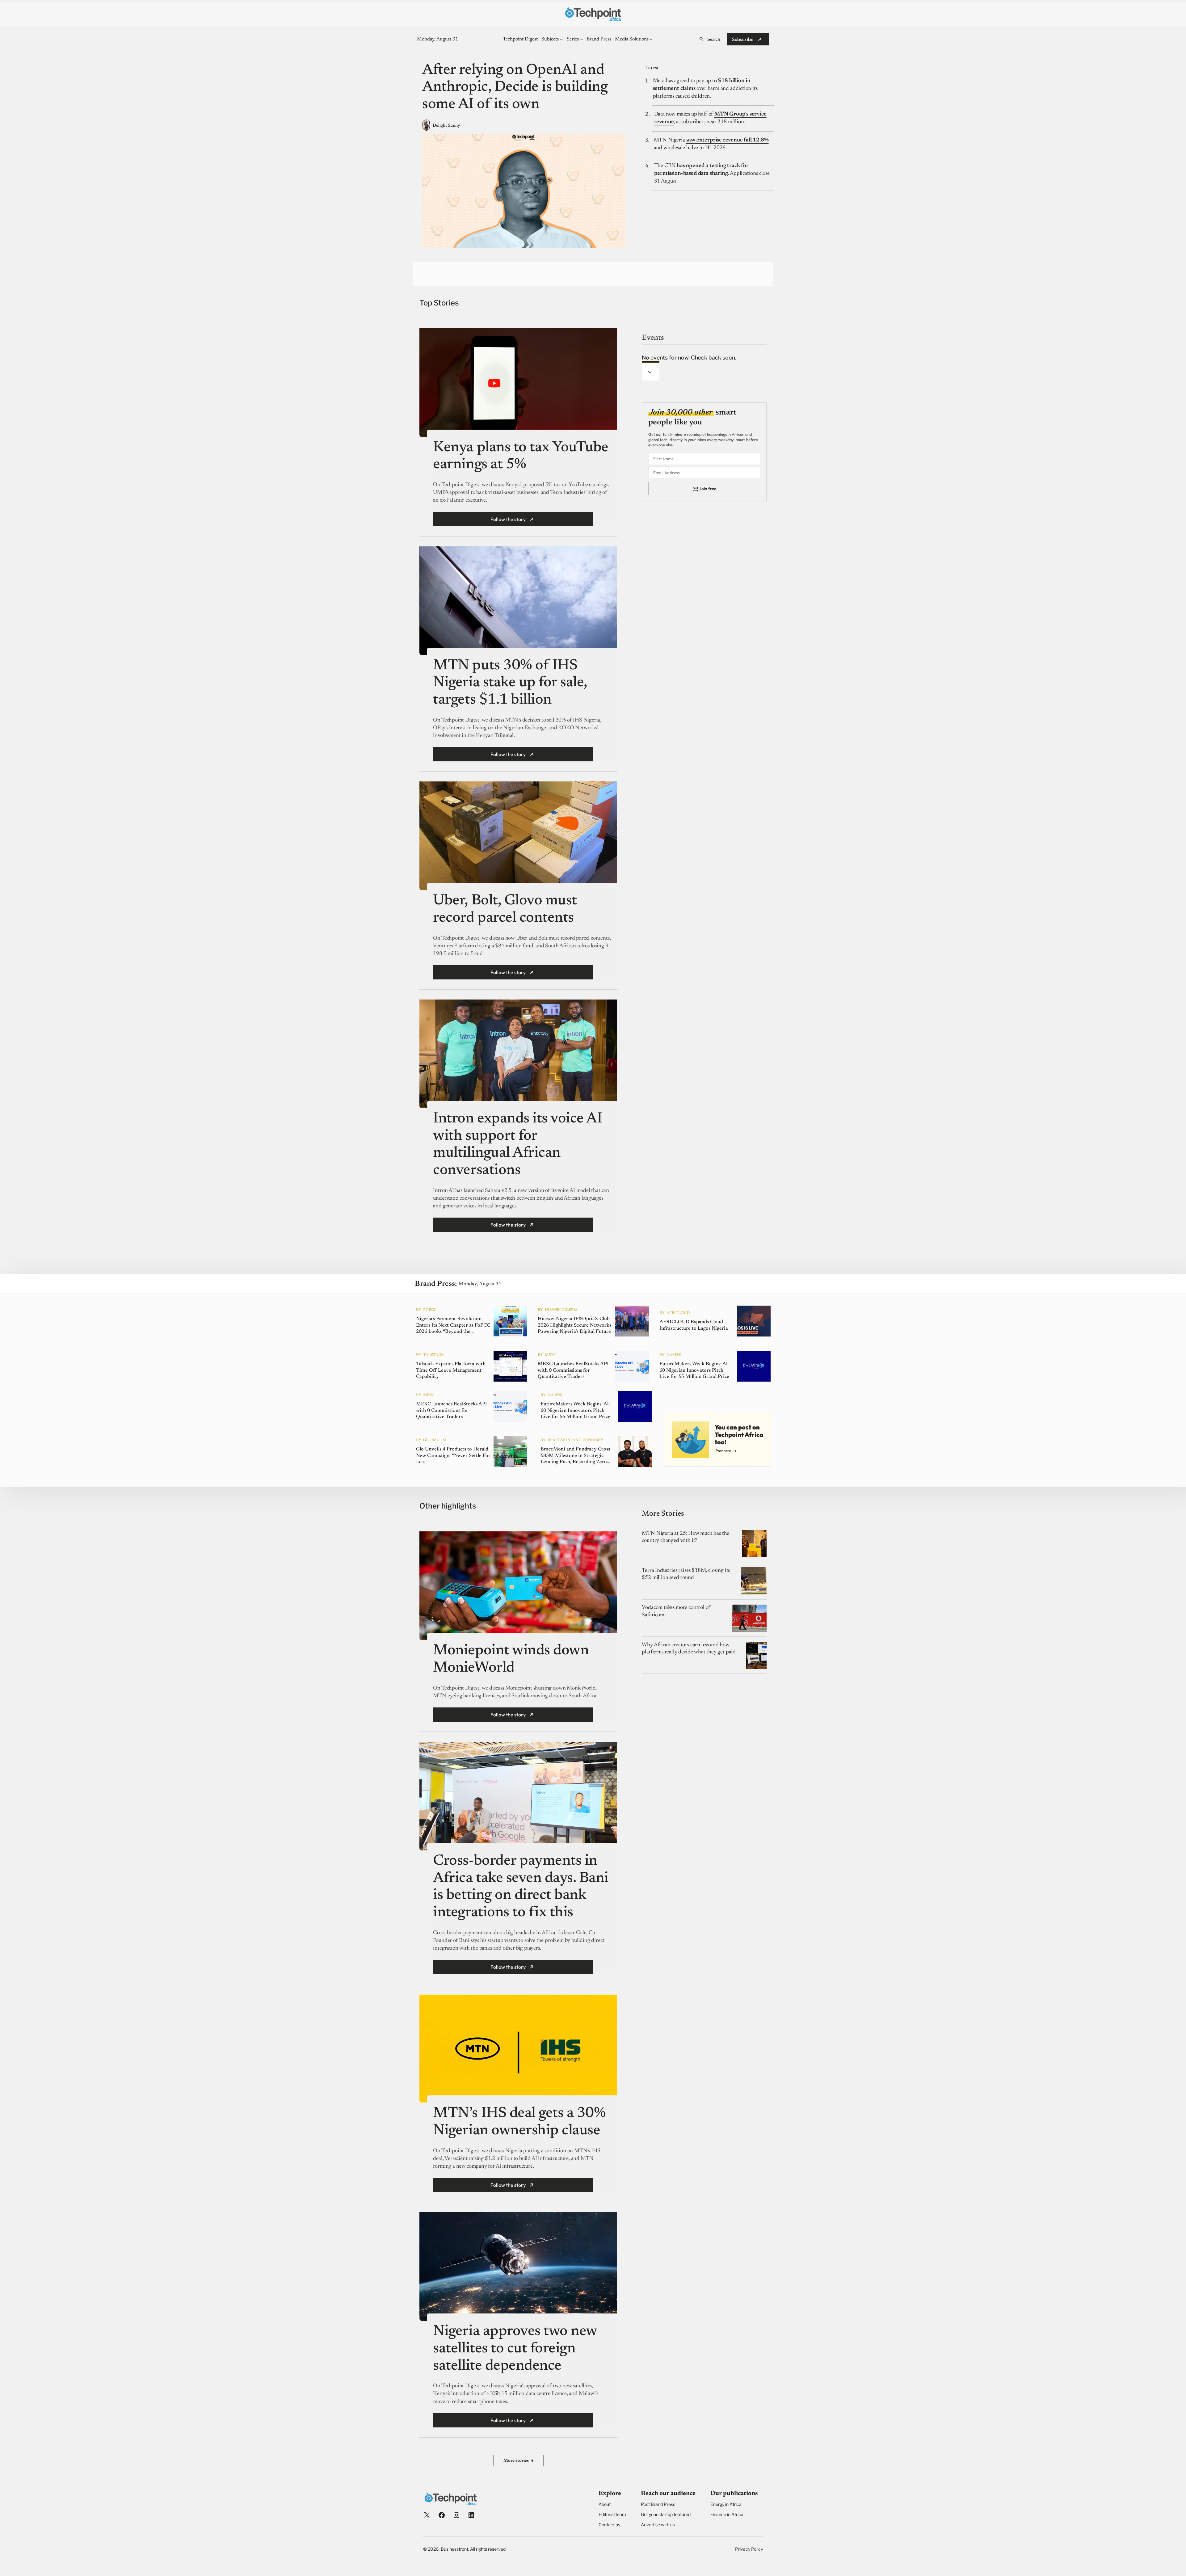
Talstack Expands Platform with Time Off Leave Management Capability (451, 1370)
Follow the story (508, 519)
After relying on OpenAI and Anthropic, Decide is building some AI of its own (515, 88)
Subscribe (743, 39)
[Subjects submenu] (561, 39)
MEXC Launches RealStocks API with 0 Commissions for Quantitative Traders (573, 1370)
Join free (708, 489)
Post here (723, 1451)
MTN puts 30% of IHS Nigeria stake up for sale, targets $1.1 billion (510, 683)
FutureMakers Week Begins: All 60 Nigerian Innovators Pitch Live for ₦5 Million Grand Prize (694, 1370)
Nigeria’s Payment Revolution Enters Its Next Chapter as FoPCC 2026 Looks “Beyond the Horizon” (453, 1326)
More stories (518, 2461)
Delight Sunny (446, 126)
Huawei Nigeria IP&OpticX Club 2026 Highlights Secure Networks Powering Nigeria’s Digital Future (574, 1325)
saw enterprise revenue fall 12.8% (728, 140)
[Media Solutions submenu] (651, 39)
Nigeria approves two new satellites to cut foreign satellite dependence (515, 2349)
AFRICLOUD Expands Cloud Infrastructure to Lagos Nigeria (694, 1326)
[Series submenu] (582, 39)
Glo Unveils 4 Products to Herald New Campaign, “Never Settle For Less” (453, 1456)
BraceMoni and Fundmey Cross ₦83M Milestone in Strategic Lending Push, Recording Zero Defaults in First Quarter (575, 1456)
